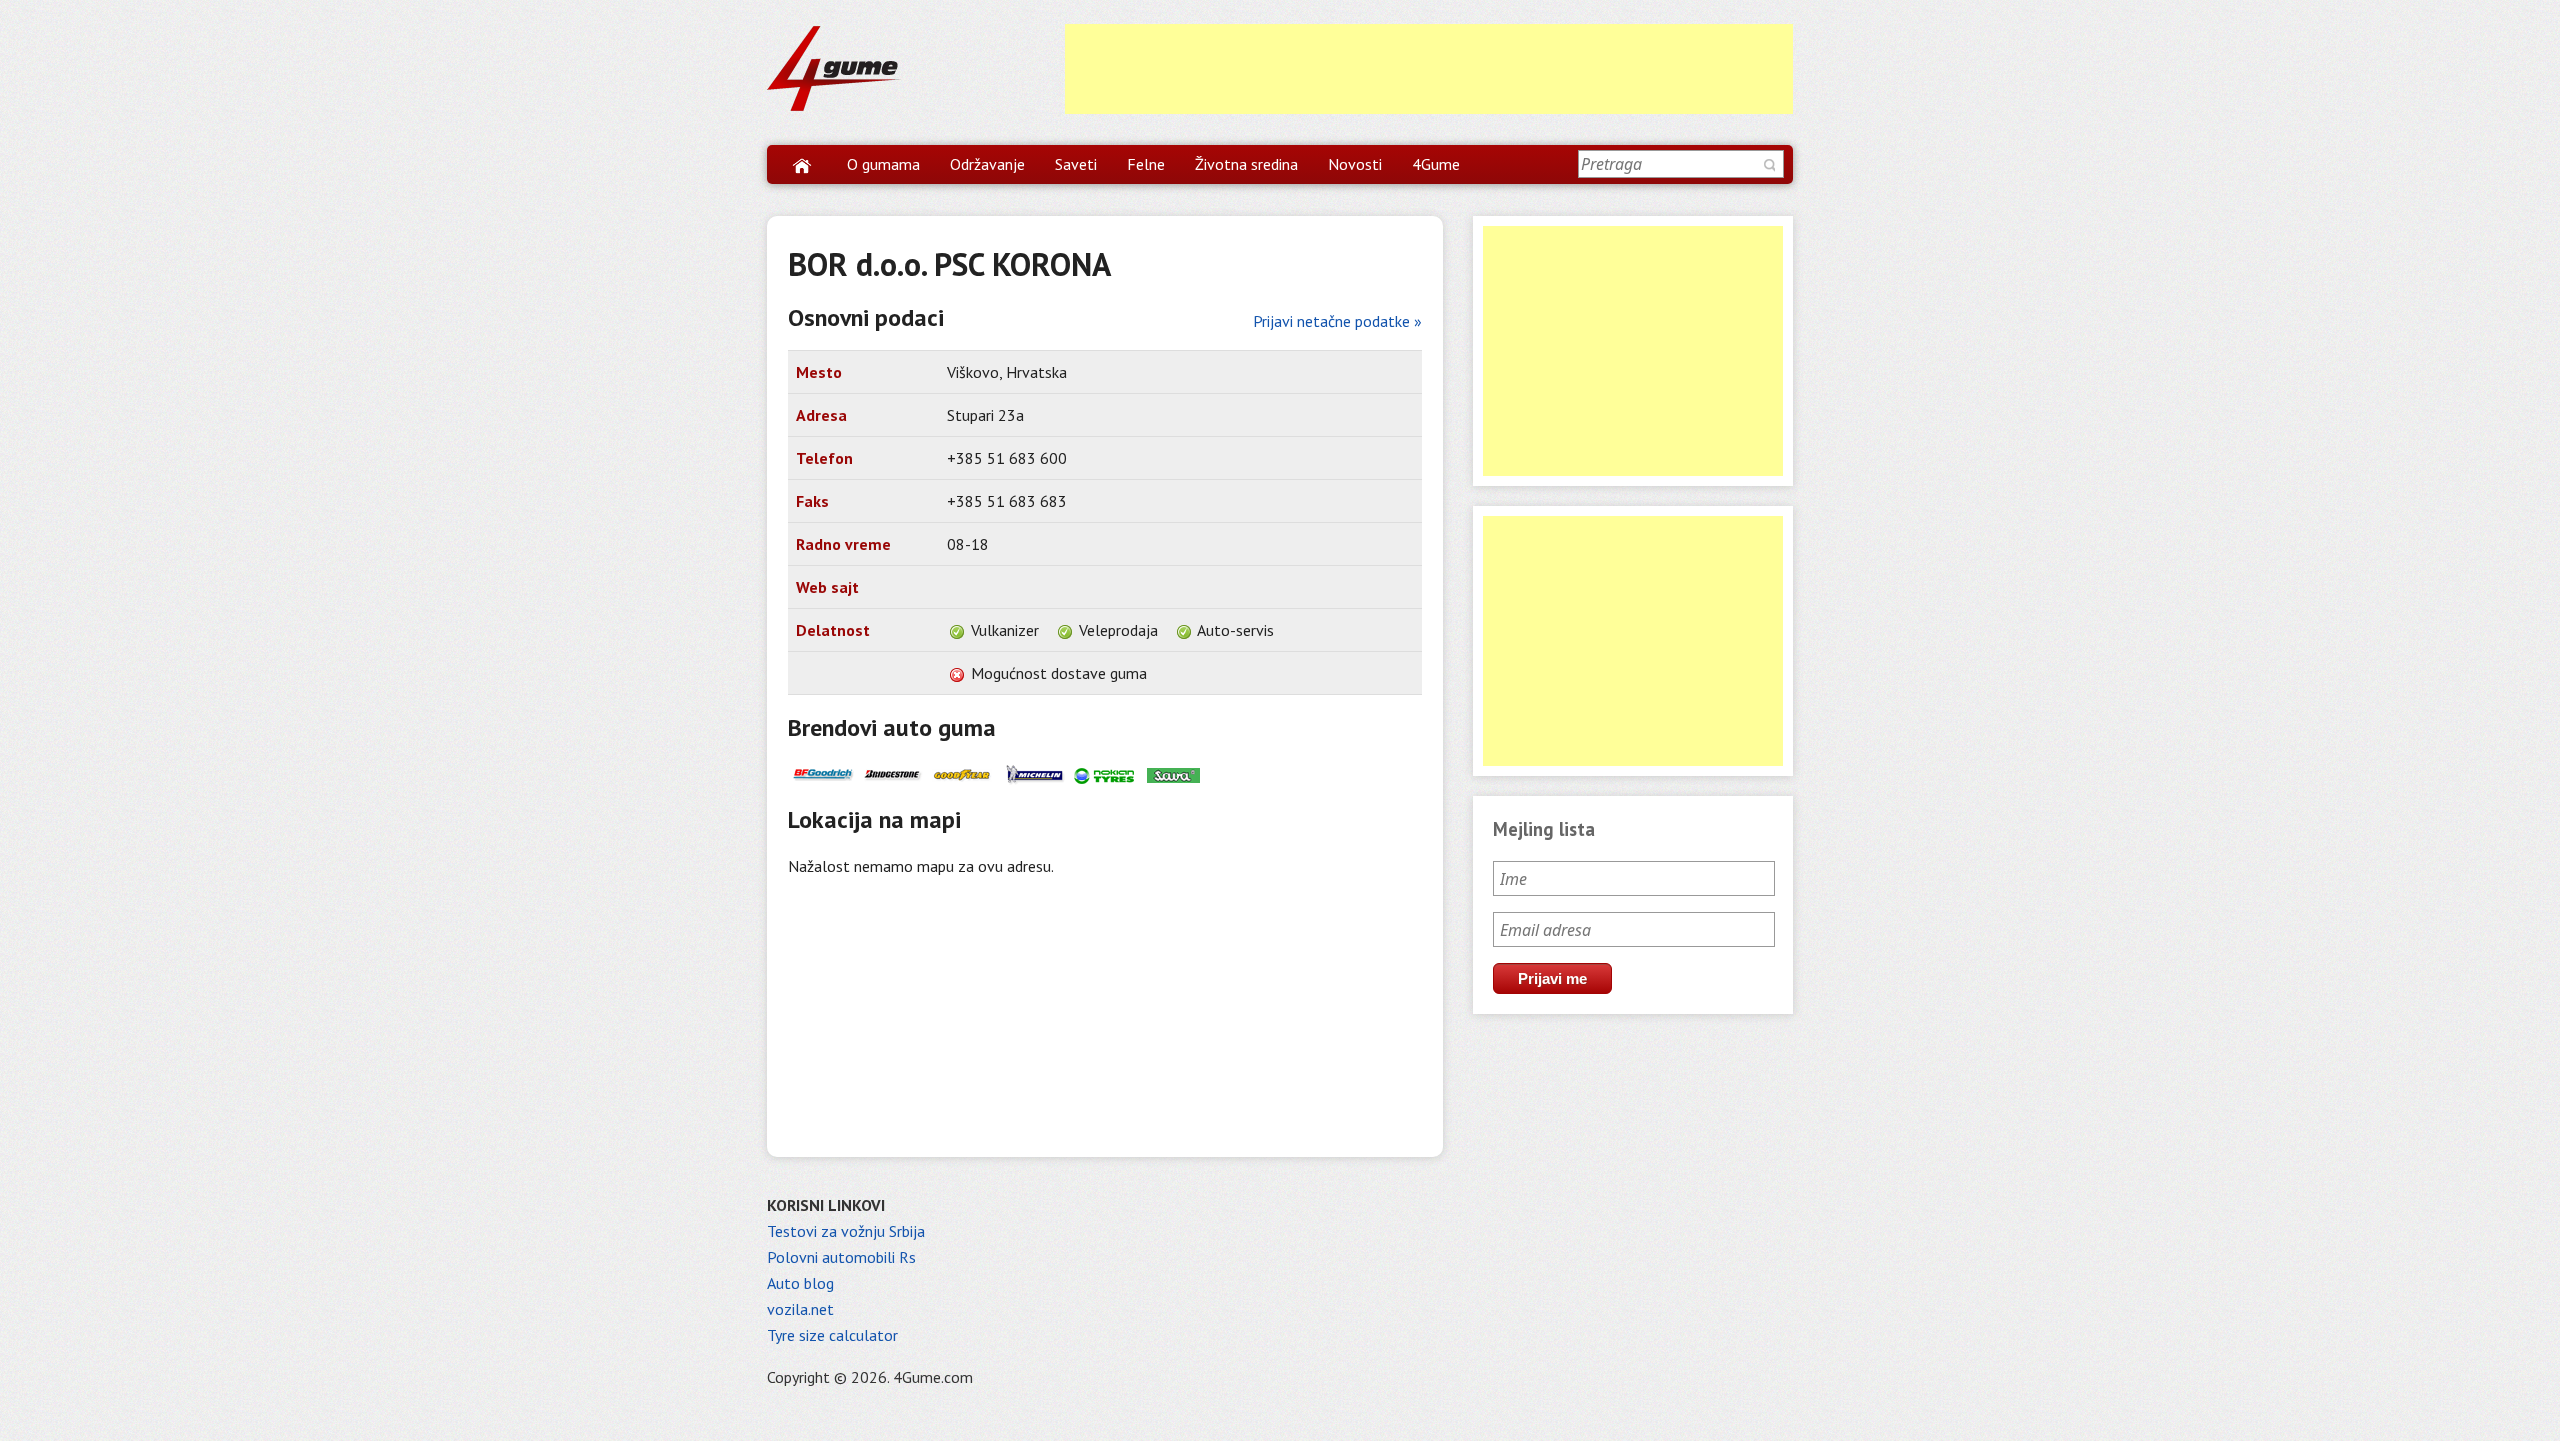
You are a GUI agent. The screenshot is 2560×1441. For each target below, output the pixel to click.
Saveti (1076, 164)
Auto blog (800, 1283)
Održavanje (987, 164)
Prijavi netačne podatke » (1337, 321)
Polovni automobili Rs (841, 1257)
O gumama (883, 164)
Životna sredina (1246, 164)
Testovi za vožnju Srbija (846, 1231)
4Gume (1436, 164)
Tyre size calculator (832, 1335)
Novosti (1355, 164)
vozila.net (800, 1309)
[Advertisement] (1429, 69)
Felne (1146, 164)
